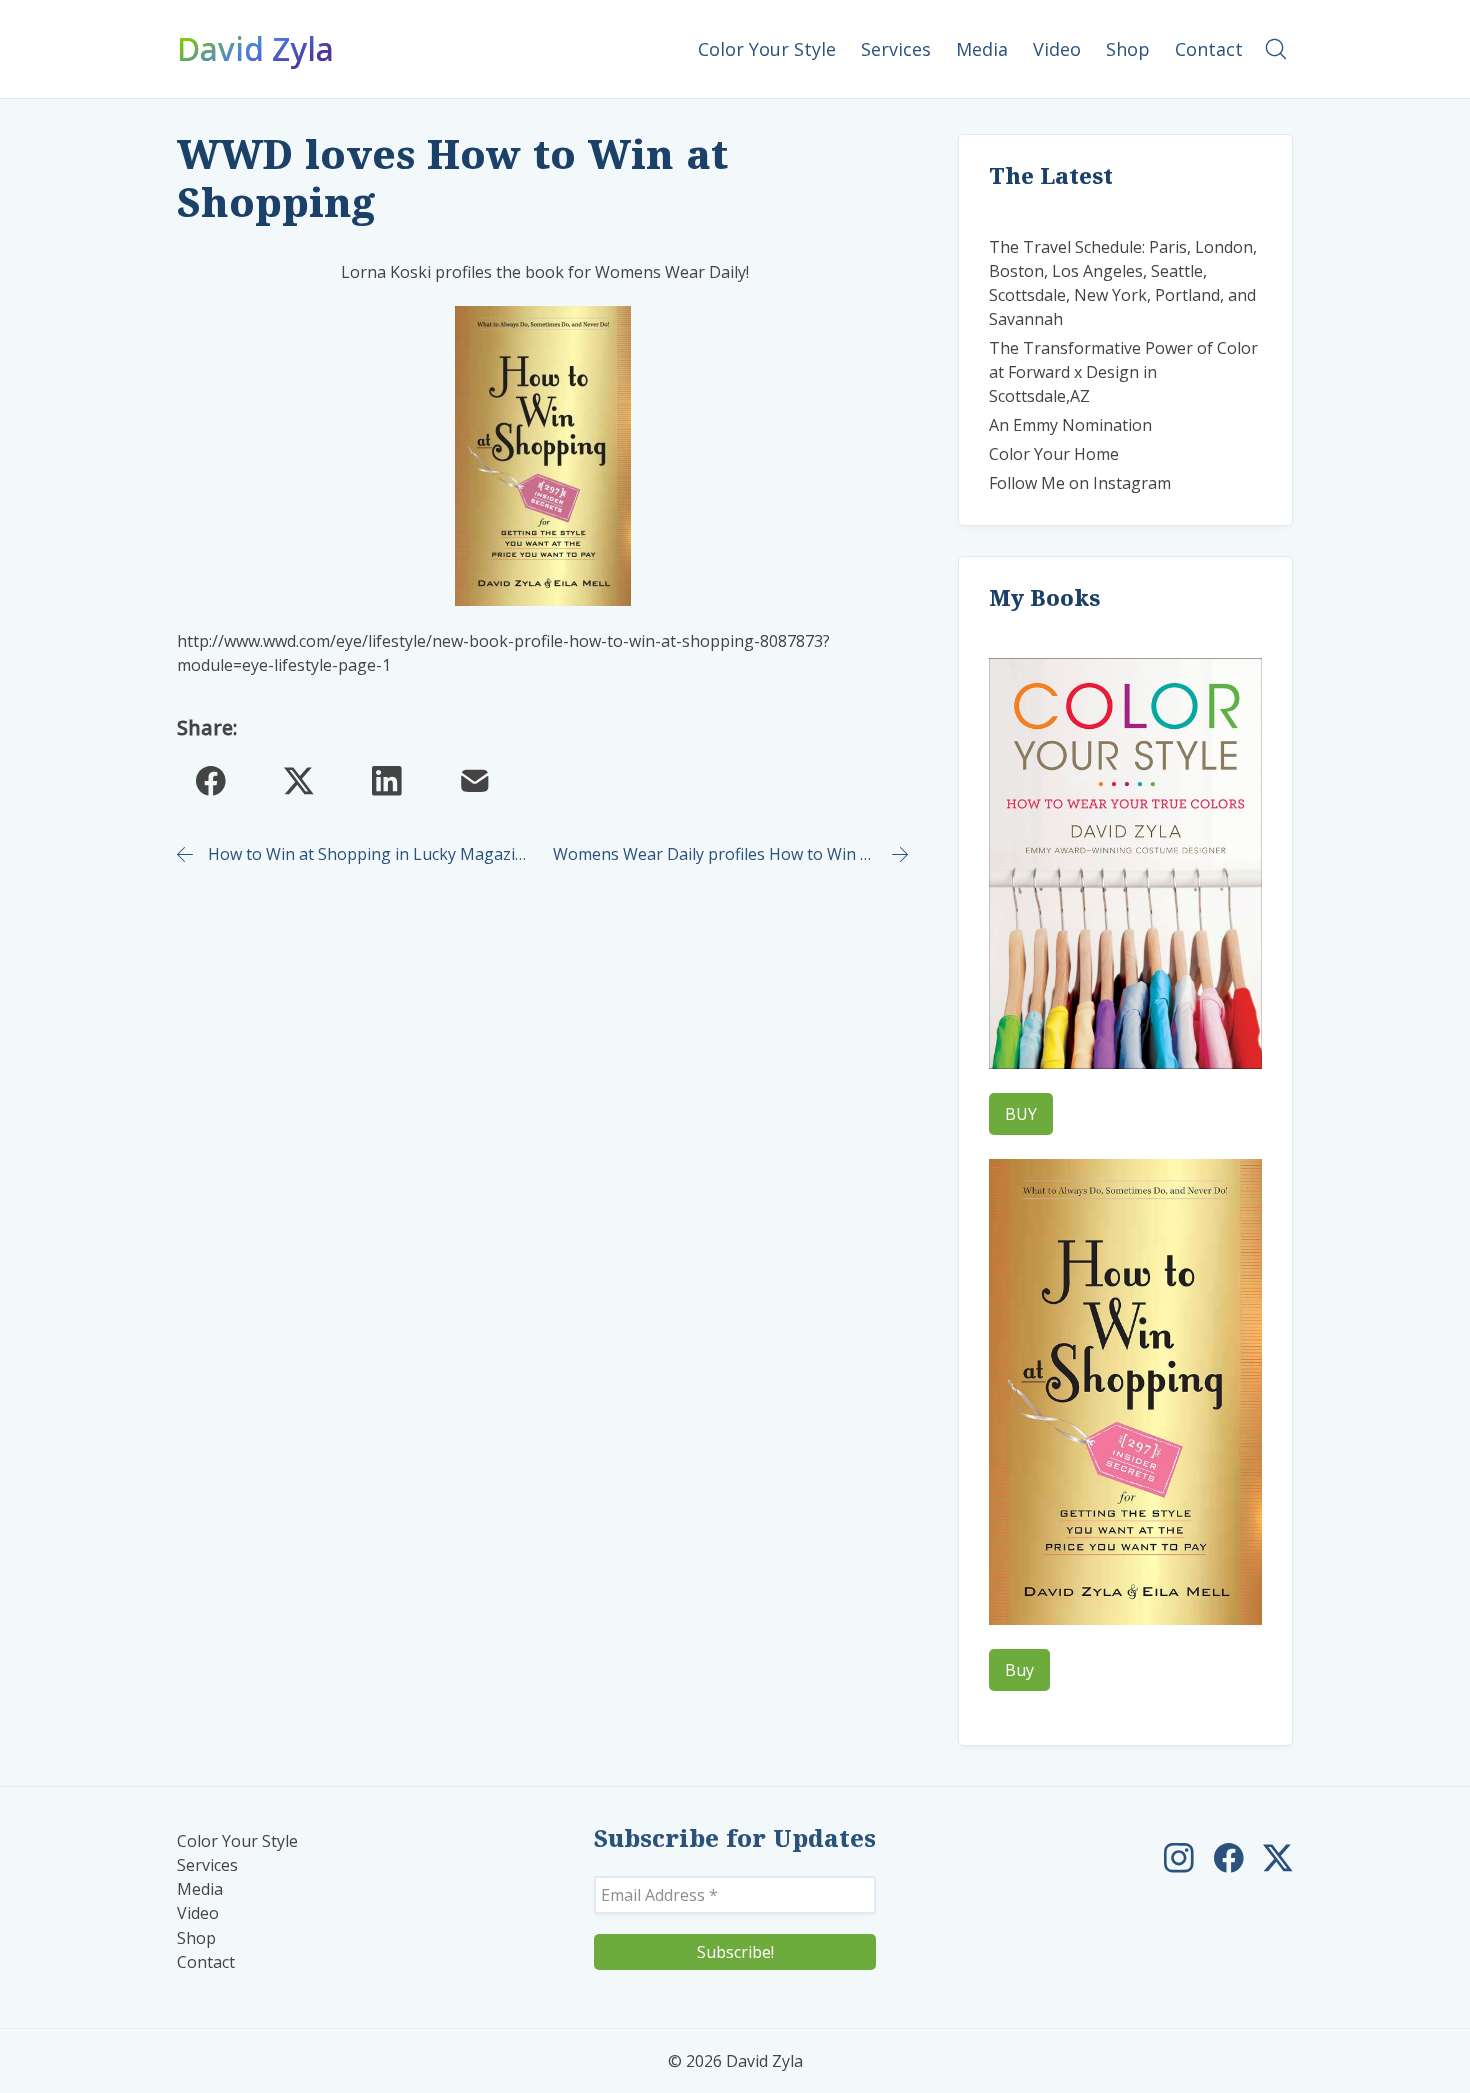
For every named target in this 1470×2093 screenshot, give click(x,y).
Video (198, 1913)
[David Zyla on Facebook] (1229, 1858)
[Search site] (1276, 49)
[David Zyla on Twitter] (1278, 1858)
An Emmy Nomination (1070, 425)
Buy (1019, 1670)
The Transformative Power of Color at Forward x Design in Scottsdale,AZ (1123, 372)
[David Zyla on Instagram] (1179, 1858)
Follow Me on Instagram (1080, 483)
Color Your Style (237, 1841)
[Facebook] (211, 781)
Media (200, 1889)
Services (207, 1865)
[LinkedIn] (387, 781)
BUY (1021, 1114)
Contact (206, 1962)
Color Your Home (1054, 454)
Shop (196, 1938)
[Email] (475, 781)
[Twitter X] (299, 781)
